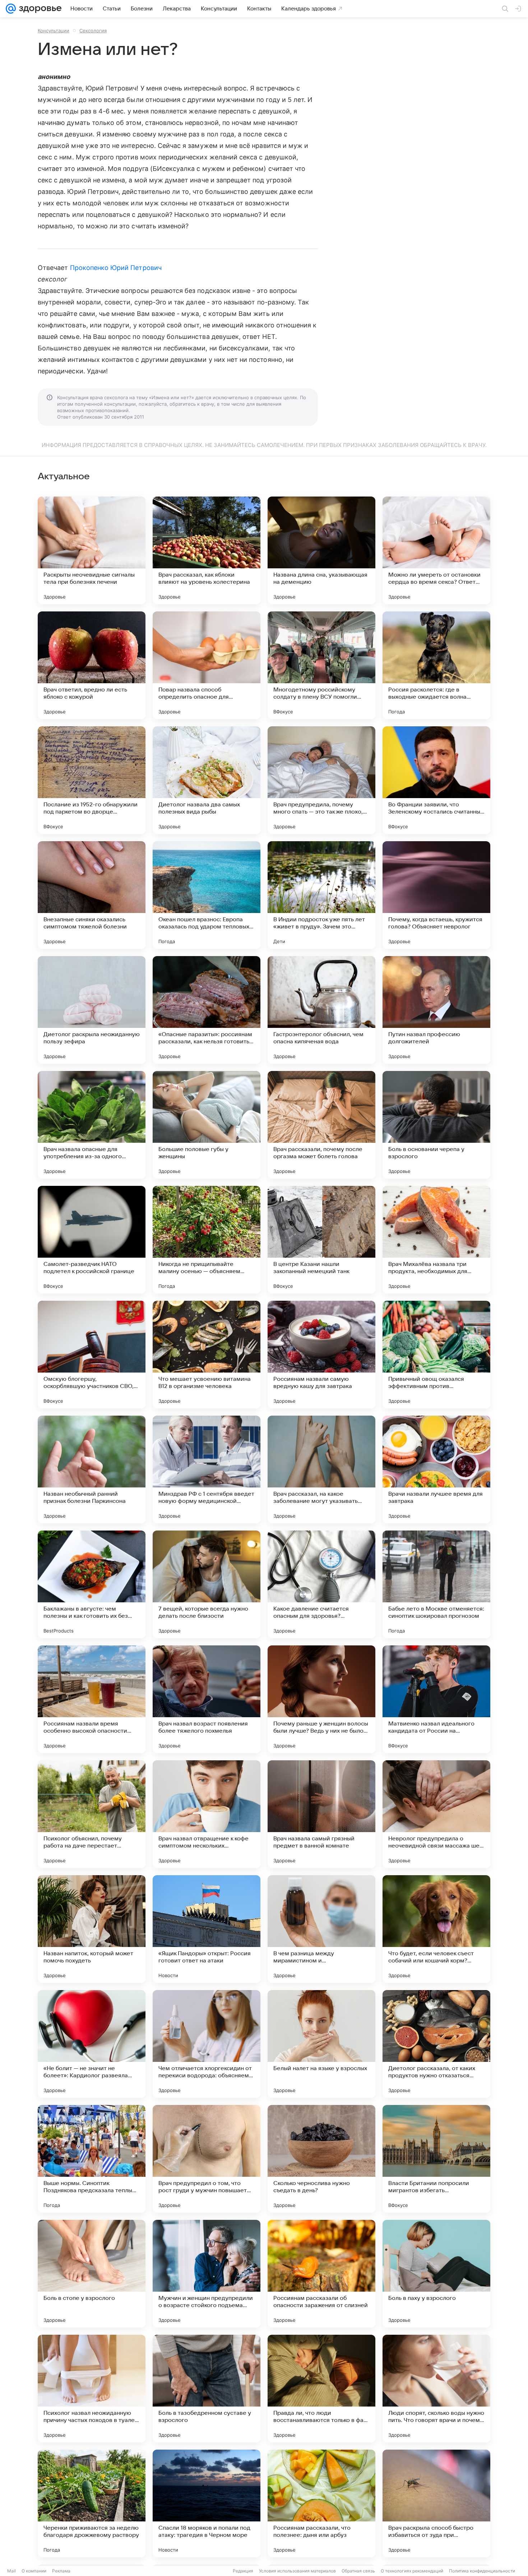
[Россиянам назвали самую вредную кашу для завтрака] (321, 1355)
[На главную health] (39, 9)
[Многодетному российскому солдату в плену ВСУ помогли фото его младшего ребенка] (321, 665)
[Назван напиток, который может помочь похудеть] (92, 1929)
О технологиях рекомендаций (412, 2571)
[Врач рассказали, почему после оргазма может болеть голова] (321, 1125)
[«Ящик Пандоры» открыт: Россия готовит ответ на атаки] (207, 1929)
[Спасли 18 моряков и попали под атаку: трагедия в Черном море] (207, 2503)
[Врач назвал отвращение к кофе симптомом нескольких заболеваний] (207, 1814)
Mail (11, 2571)
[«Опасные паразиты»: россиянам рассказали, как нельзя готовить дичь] (207, 1010)
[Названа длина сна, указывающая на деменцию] (321, 550)
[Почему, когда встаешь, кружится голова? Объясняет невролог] (436, 895)
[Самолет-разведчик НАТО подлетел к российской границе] (92, 1240)
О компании (34, 2571)
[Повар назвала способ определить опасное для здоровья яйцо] (207, 665)
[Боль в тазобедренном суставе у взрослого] (207, 2389)
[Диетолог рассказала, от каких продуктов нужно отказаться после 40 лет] (436, 2044)
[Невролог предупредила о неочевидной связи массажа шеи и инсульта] (436, 1814)
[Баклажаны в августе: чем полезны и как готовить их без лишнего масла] (92, 1584)
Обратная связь (358, 2571)
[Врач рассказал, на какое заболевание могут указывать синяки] (321, 1469)
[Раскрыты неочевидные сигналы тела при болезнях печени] (92, 550)
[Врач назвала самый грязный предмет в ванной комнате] (321, 1814)
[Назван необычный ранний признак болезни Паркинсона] (92, 1469)
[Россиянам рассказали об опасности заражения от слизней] (321, 2274)
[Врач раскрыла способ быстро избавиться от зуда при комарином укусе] (436, 2503)
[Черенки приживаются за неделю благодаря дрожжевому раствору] (92, 2503)
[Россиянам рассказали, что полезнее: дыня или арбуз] (321, 2503)
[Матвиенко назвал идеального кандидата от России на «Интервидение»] (436, 1699)
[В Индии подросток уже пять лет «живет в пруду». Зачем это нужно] (321, 895)
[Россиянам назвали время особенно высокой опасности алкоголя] (92, 1699)
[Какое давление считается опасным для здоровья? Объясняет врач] (321, 1584)
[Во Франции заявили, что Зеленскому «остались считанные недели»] (436, 780)
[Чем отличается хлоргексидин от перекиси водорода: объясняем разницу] (207, 2044)
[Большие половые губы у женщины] (207, 1125)
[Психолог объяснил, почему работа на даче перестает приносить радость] (92, 1814)
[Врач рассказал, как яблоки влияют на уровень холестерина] (207, 550)
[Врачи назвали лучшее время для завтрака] (436, 1469)
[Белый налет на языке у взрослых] (321, 2044)
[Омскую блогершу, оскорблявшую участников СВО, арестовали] (92, 1355)
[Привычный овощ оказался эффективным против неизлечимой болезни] (436, 1355)
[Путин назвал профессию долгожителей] (436, 1010)
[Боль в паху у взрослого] (436, 2274)
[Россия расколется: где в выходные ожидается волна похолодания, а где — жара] (436, 665)
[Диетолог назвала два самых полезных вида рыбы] (207, 780)
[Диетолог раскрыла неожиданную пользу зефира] (92, 1010)
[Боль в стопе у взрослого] (92, 2274)
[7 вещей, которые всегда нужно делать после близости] (207, 1584)
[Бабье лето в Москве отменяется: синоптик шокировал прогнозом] (436, 1584)
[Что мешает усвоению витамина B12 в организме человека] (207, 1355)
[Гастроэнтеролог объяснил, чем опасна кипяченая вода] (321, 1010)
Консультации (54, 31)
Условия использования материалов (297, 2571)
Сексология (93, 31)
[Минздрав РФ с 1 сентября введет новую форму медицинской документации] (207, 1469)
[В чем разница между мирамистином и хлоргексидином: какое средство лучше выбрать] (321, 1929)
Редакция (243, 2571)
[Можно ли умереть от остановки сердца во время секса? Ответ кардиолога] (436, 550)
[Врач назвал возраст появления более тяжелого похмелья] (207, 1699)
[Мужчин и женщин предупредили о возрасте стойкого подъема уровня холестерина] (207, 2274)
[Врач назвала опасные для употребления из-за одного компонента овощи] (92, 1125)
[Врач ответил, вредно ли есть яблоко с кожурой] (92, 665)
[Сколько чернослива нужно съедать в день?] (321, 2159)
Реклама (61, 2571)
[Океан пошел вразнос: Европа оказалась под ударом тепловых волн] (207, 895)
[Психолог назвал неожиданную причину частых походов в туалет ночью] (92, 2389)
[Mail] (11, 9)
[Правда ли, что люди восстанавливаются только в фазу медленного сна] (321, 2389)
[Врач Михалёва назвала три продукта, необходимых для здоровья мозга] (436, 1240)
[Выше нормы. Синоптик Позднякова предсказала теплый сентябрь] (92, 2159)
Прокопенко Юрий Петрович (116, 268)
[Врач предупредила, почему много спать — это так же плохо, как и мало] (321, 780)
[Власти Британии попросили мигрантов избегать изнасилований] (436, 2159)
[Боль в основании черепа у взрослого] (436, 1125)
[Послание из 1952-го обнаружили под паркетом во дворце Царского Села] (92, 780)
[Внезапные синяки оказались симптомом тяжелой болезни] (92, 895)
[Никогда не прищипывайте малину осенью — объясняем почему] (207, 1240)
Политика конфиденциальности (482, 2571)
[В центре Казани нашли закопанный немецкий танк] (321, 1240)
